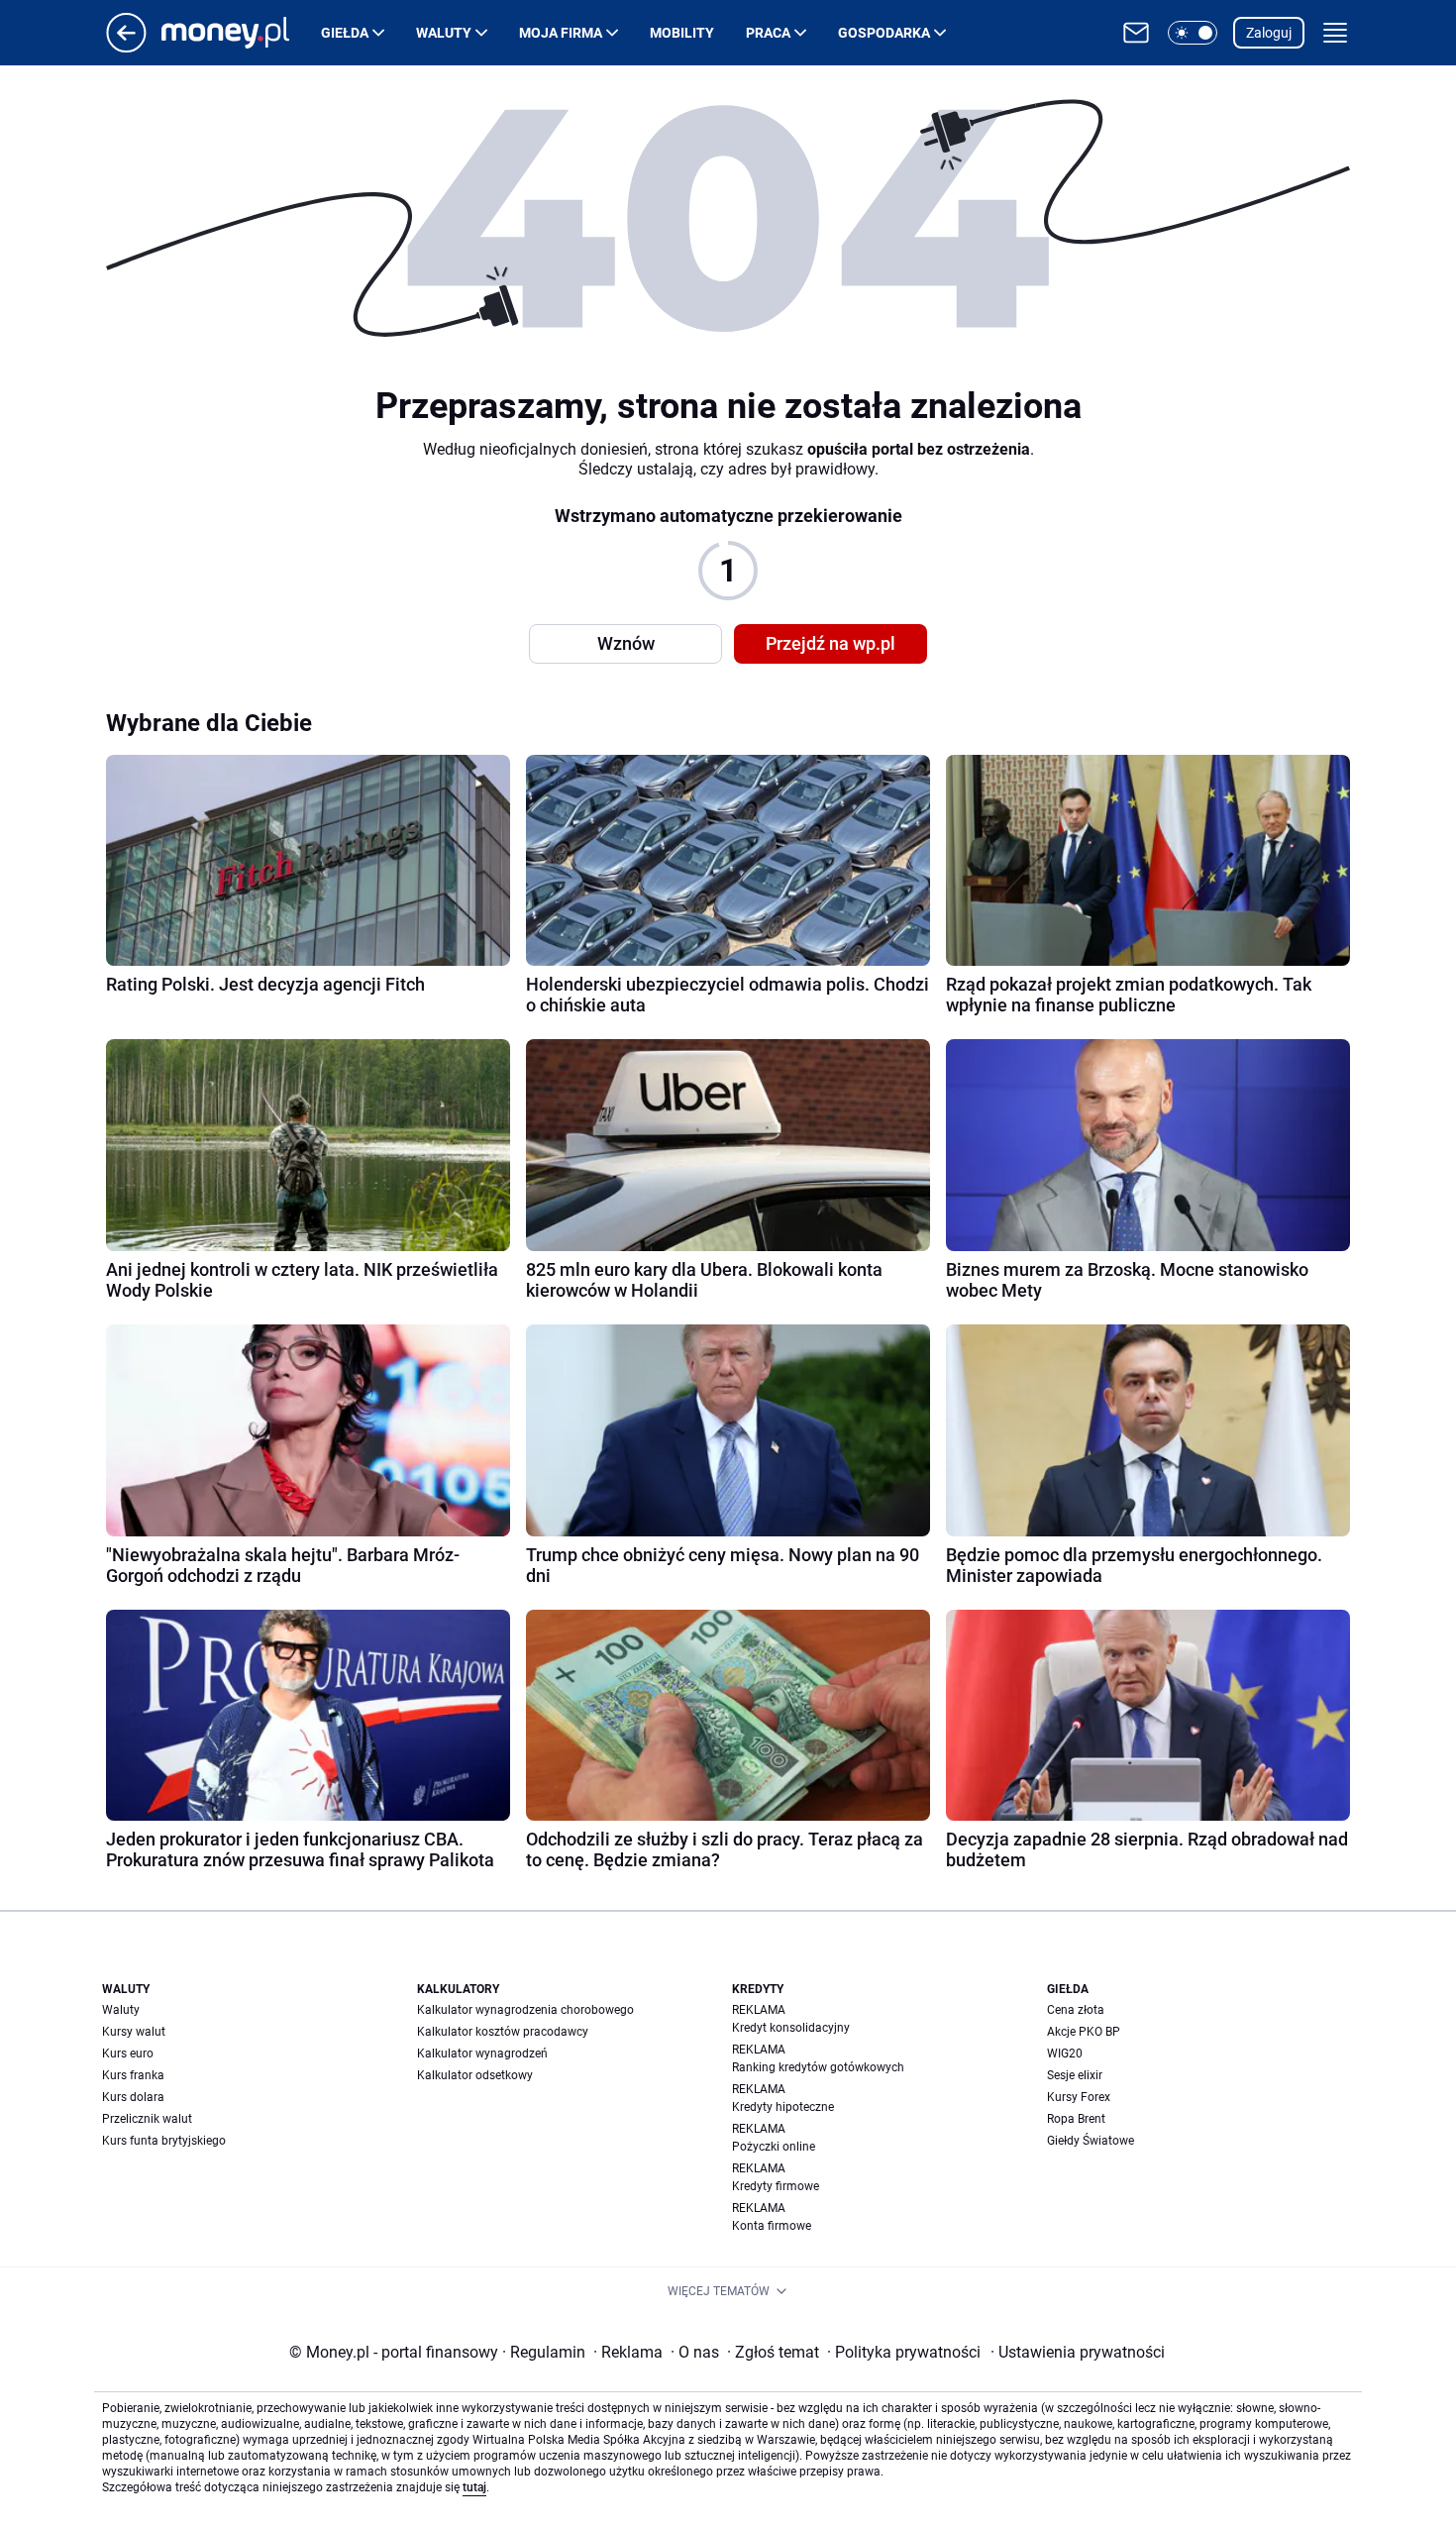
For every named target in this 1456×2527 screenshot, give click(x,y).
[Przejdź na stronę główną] (126, 47)
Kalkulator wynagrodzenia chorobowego (525, 2010)
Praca (768, 33)
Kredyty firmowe (776, 2186)
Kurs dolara (133, 2097)
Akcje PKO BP (1084, 2032)
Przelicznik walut (147, 2119)
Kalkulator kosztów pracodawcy (503, 2032)
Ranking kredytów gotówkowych (818, 2067)
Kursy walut (134, 2032)
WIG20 (1065, 2053)
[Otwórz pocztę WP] (1136, 33)
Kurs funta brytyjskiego (164, 2141)
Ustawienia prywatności (1078, 2352)
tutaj (474, 2487)
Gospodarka (884, 33)
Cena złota (1076, 2010)
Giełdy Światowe (1091, 2141)
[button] (1193, 33)
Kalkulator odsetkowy (475, 2075)
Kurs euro (128, 2053)
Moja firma (561, 33)
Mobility (682, 33)
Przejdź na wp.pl (831, 643)
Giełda (345, 33)
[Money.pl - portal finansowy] (241, 33)
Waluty (444, 33)
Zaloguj (1269, 33)
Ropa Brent (1076, 2119)
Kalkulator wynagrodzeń (482, 2053)
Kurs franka (133, 2075)
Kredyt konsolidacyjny (791, 2028)
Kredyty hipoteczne (783, 2107)
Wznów (626, 643)
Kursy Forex (1079, 2097)
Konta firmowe (772, 2226)
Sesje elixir (1075, 2075)
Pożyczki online (774, 2147)
